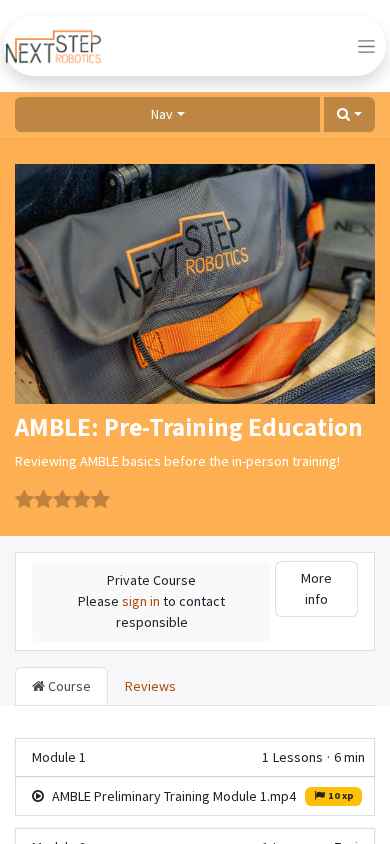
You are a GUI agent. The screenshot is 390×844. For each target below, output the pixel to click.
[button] (349, 114)
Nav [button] (162, 114)
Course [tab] (68, 686)
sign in (141, 601)
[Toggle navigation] (366, 46)
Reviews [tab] (150, 686)
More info (316, 588)
